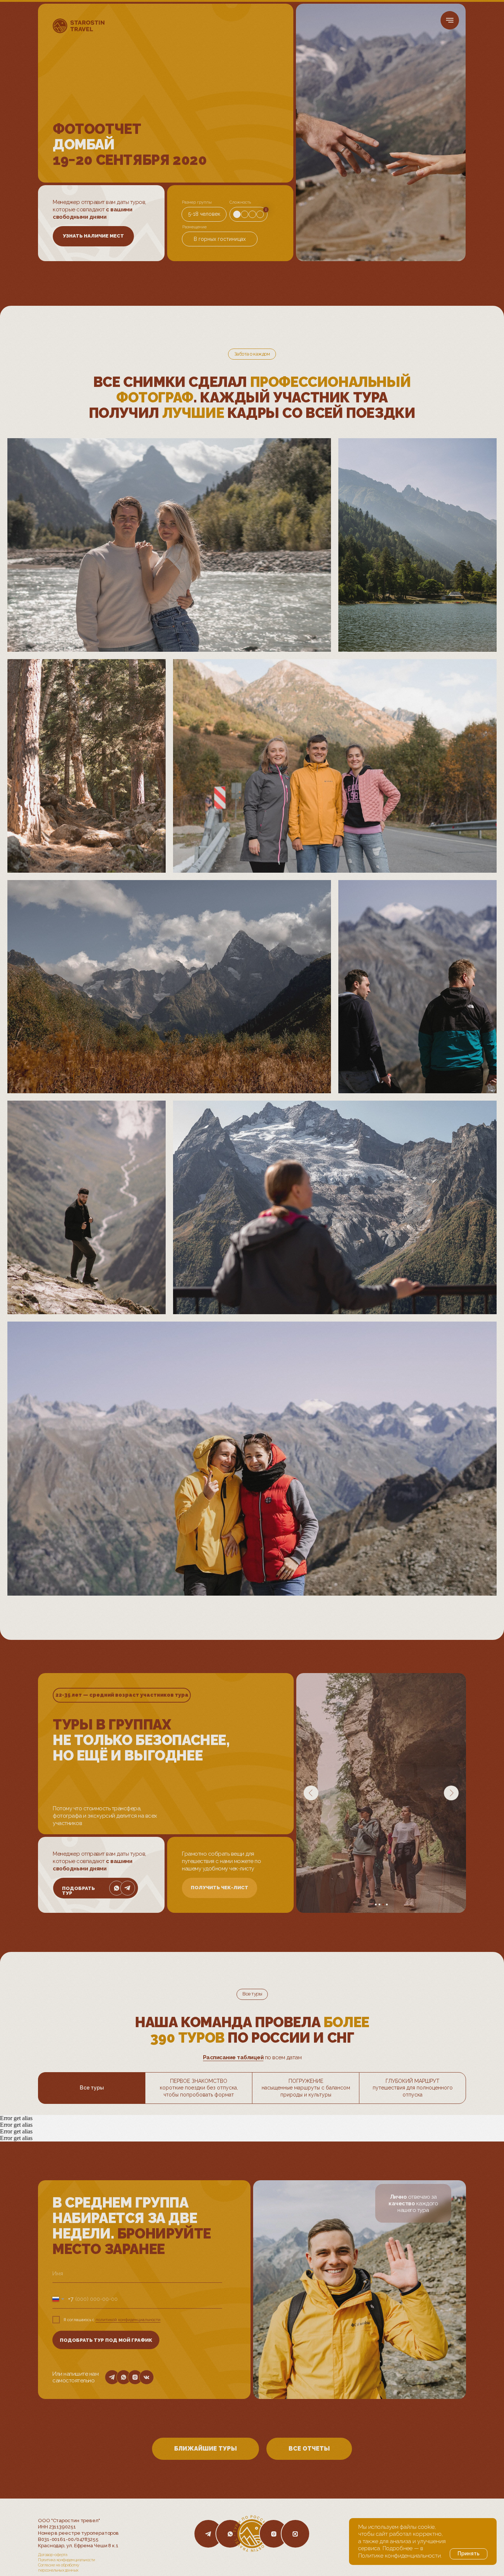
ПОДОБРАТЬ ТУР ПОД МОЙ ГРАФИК (106, 2340)
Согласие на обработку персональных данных (59, 2568)
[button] (93, 236)
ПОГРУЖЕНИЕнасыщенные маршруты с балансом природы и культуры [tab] (306, 2088)
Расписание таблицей (233, 2057)
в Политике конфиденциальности (400, 2552)
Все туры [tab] (92, 2088)
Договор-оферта (53, 2555)
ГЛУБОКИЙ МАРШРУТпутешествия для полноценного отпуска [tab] (413, 2088)
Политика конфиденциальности (67, 2560)
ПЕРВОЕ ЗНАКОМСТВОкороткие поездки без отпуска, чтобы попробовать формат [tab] (199, 2088)
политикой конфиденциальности (128, 2320)
